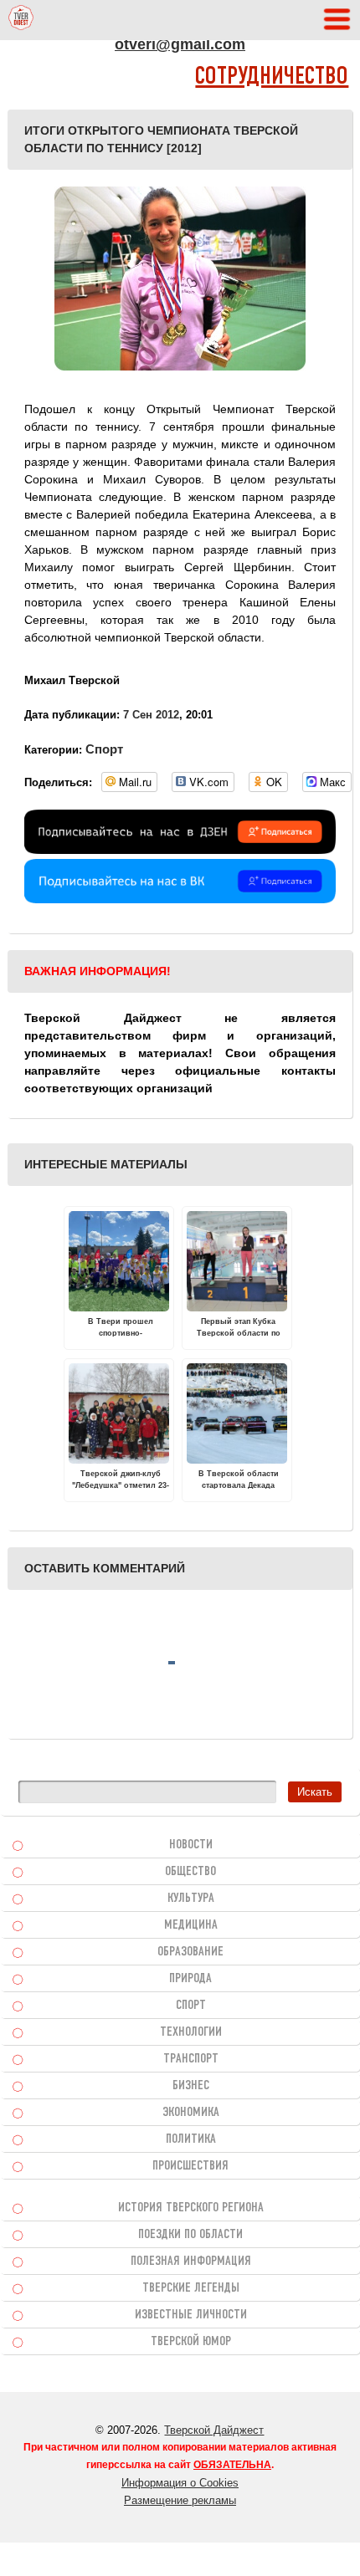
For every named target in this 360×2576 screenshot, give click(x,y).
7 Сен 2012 (151, 715)
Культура (191, 1899)
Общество (190, 1872)
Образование (190, 1952)
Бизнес (191, 2086)
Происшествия (190, 2166)
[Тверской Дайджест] (21, 20)
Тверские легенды (191, 2288)
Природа (190, 1979)
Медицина (191, 1925)
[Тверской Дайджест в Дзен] (180, 850)
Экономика (191, 2113)
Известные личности (191, 2315)
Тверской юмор (191, 2342)
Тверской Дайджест (214, 2430)
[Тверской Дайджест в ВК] (180, 899)
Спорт (104, 749)
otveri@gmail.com (180, 44)
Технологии (191, 2032)
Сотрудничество (272, 77)
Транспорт (191, 2059)
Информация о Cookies (180, 2483)
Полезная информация (191, 2262)
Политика (191, 2139)
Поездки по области (190, 2235)
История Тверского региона (191, 2208)
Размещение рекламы (180, 2500)
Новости (191, 1845)
